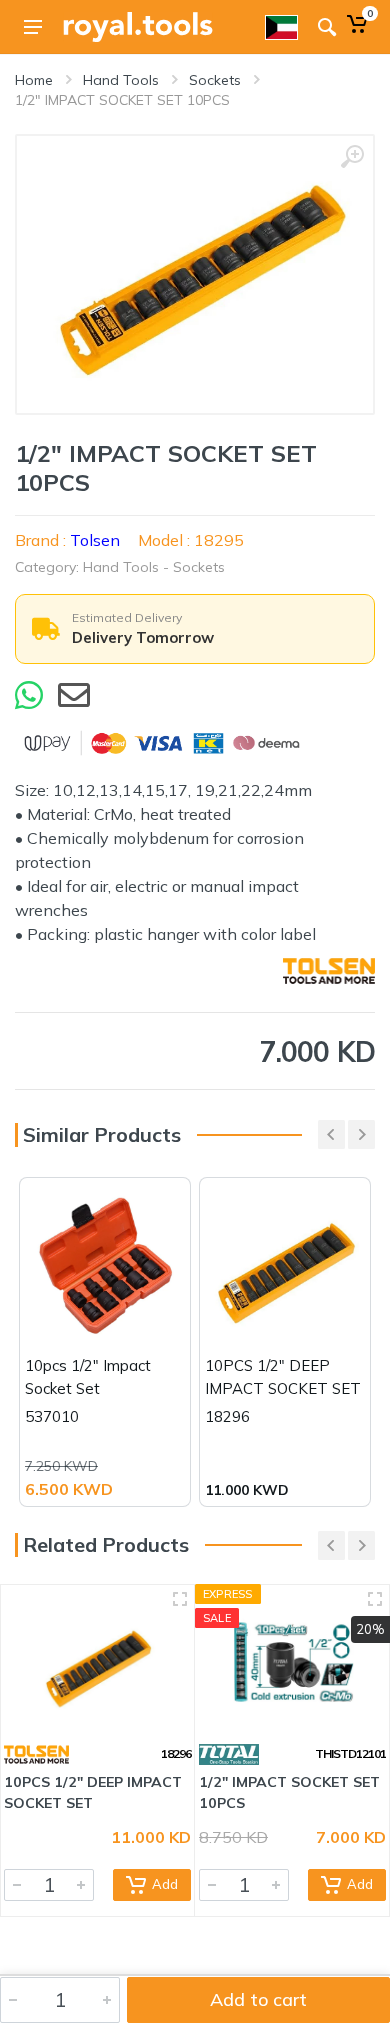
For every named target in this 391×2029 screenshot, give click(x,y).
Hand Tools (121, 80)
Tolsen (95, 540)
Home (34, 80)
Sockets (215, 80)
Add (165, 1884)
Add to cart (258, 1999)
